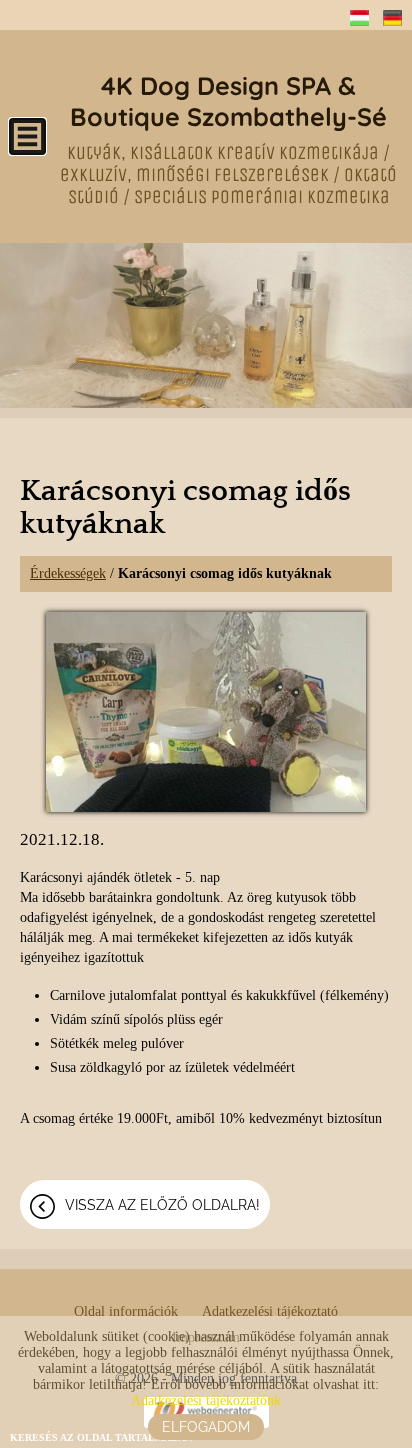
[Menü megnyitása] (27, 136)
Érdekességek (68, 573)
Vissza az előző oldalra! (162, 1205)
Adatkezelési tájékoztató (270, 1311)
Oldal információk (126, 1311)
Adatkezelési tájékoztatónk (206, 1400)
